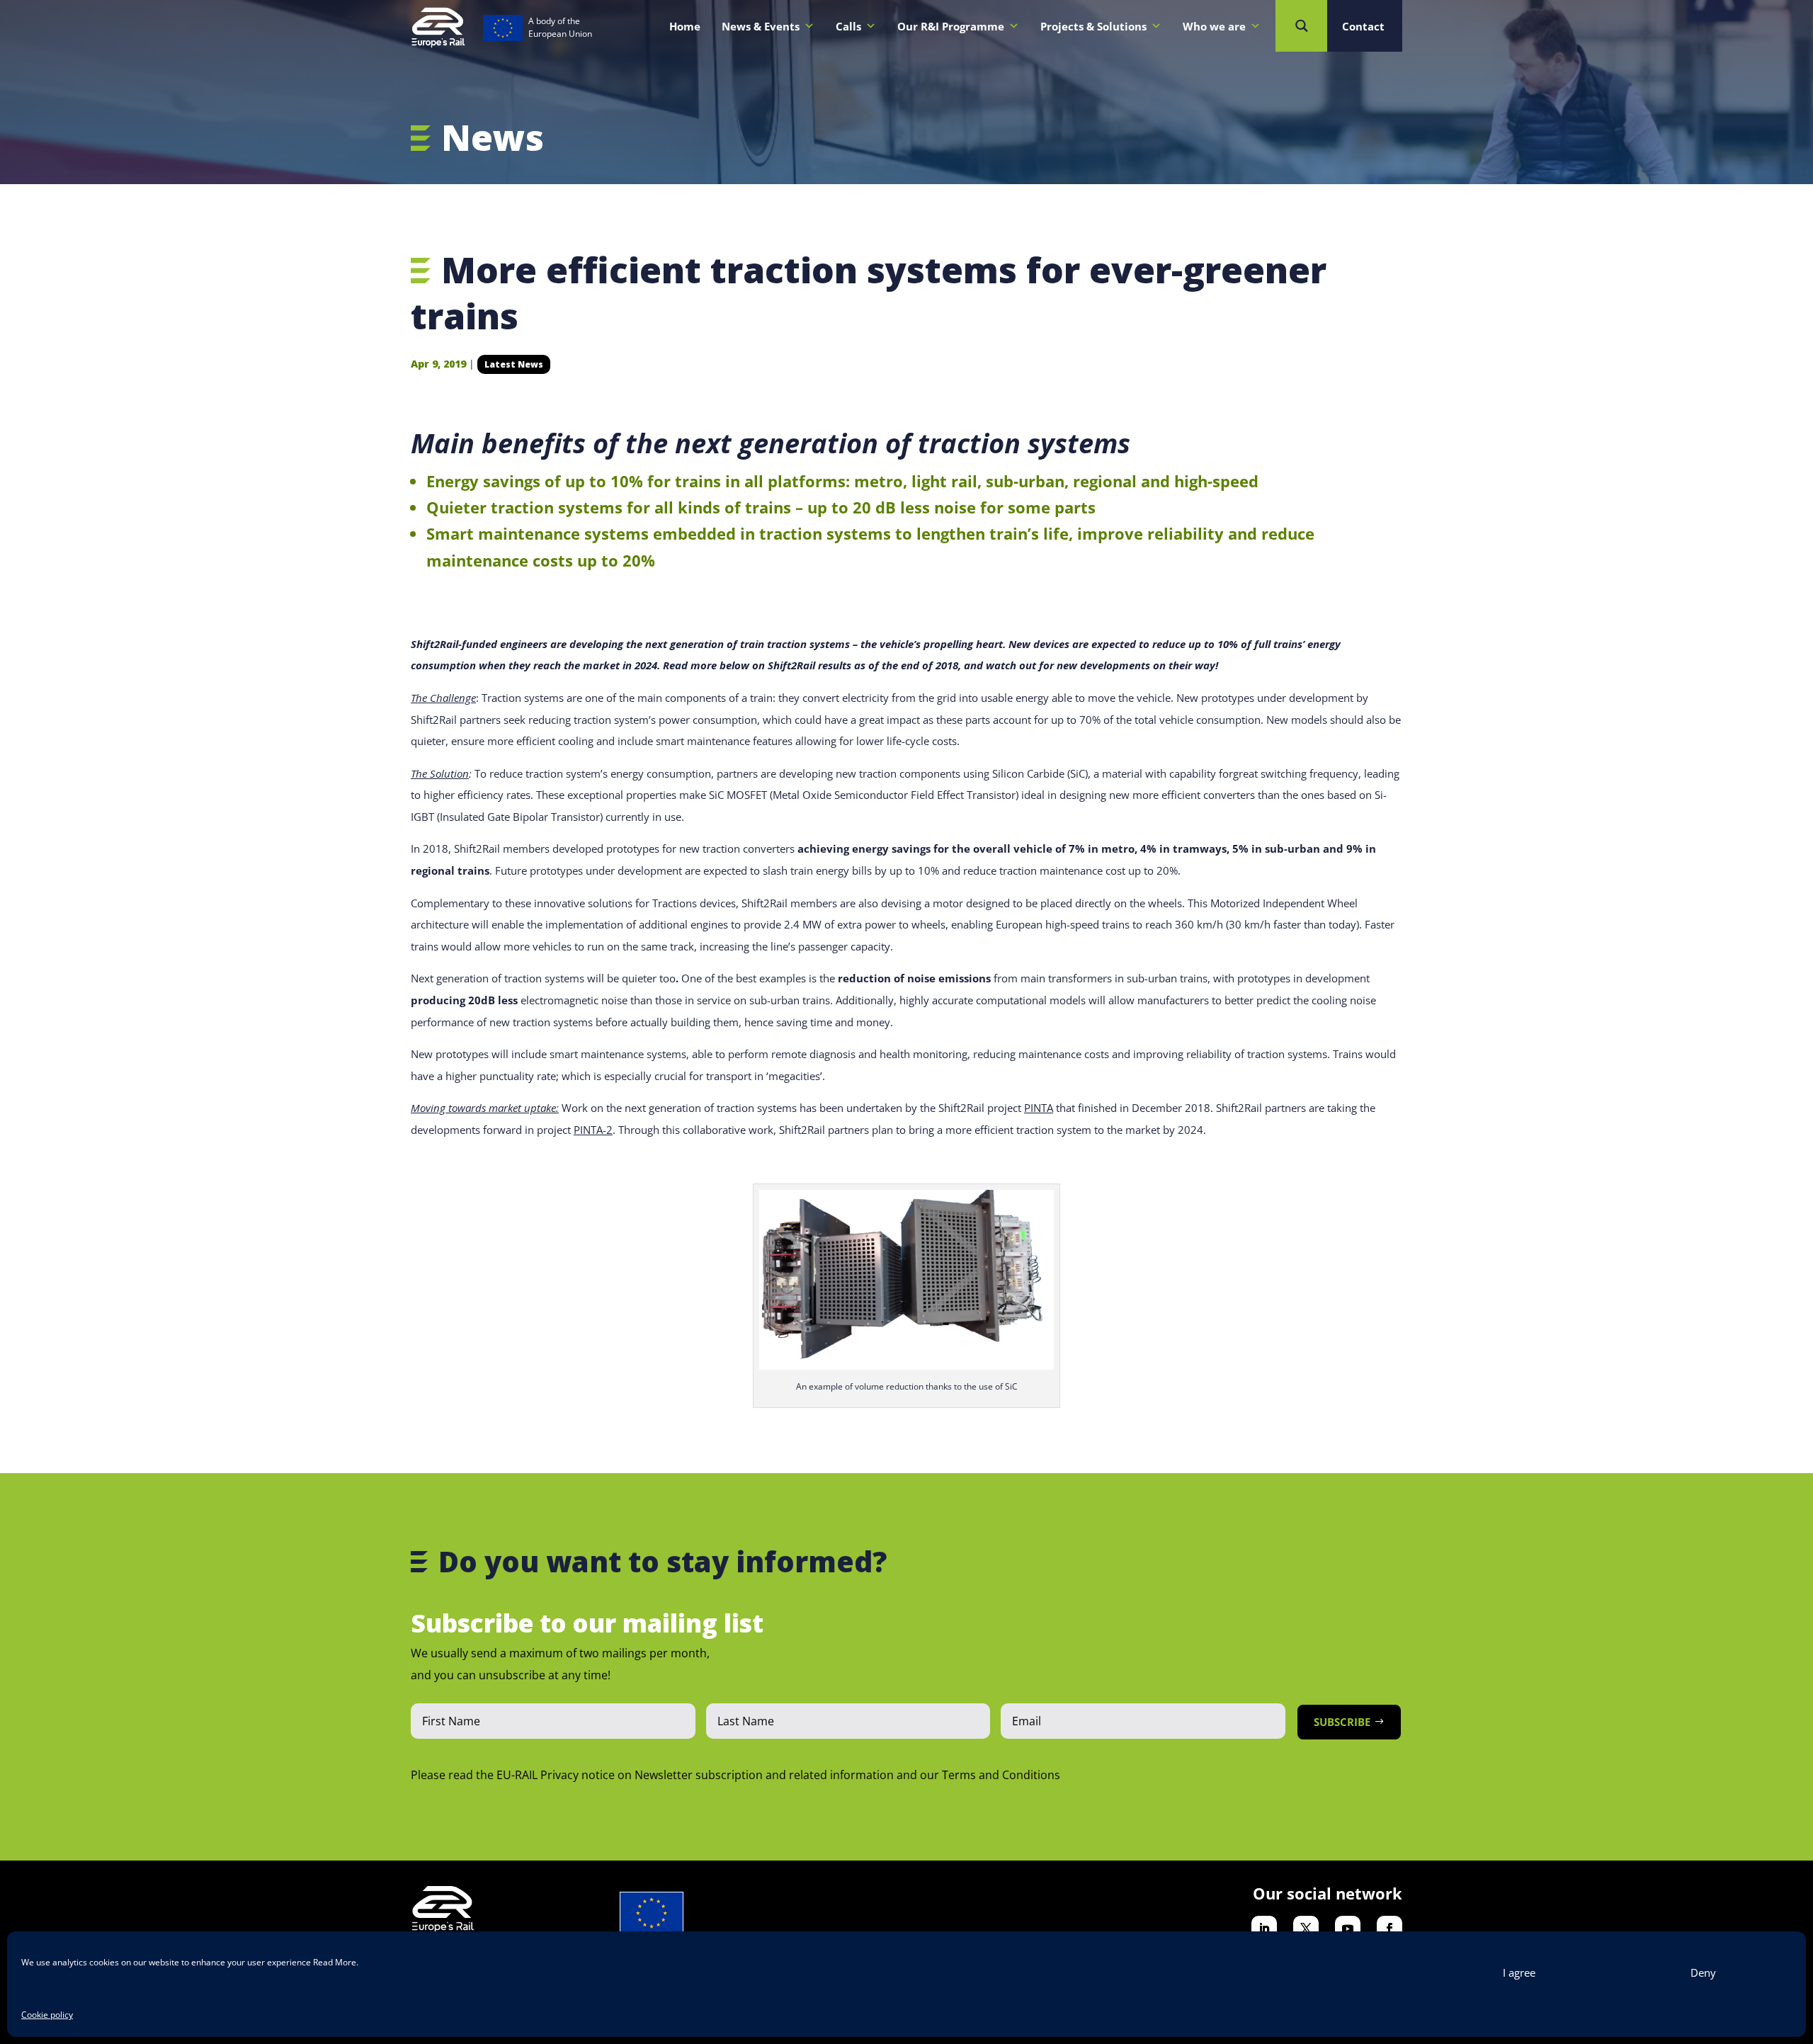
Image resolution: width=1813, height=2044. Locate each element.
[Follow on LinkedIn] (1264, 1929)
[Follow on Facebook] (1389, 1929)
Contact (1363, 26)
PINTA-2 (593, 1130)
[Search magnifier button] (1301, 26)
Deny (1703, 1972)
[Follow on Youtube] (1348, 1929)
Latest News (514, 364)
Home (685, 26)
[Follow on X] (1306, 1929)
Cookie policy (47, 2015)
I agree (1519, 1972)
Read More (335, 1962)
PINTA (1039, 1108)
